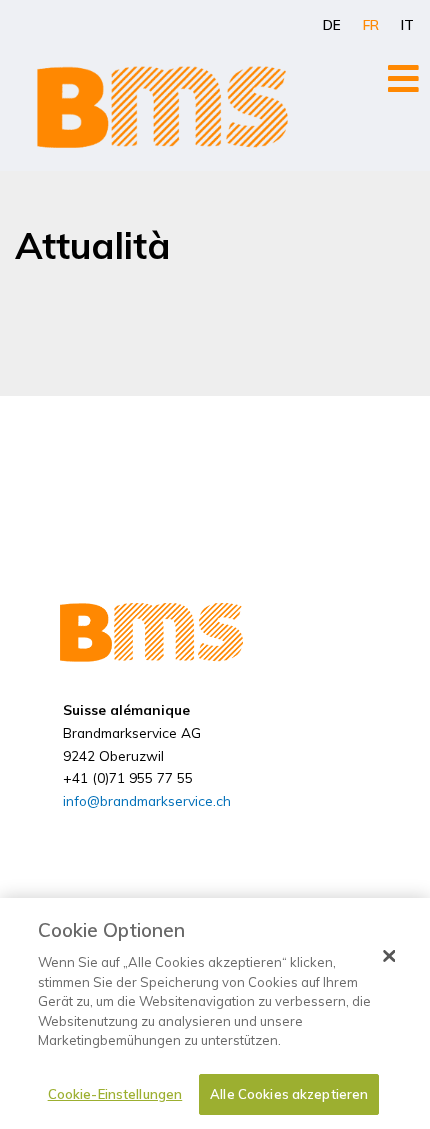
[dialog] (215, 1013)
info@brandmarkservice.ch (147, 800)
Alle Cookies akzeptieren (289, 1094)
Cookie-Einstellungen (115, 1094)
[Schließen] (389, 956)
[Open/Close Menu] (403, 78)
